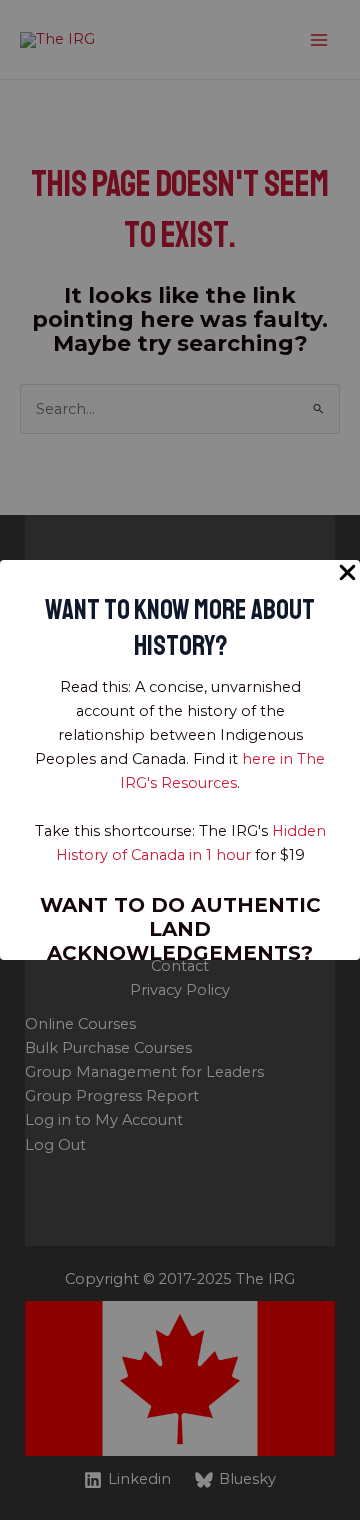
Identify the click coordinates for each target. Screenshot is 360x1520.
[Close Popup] (347, 573)
